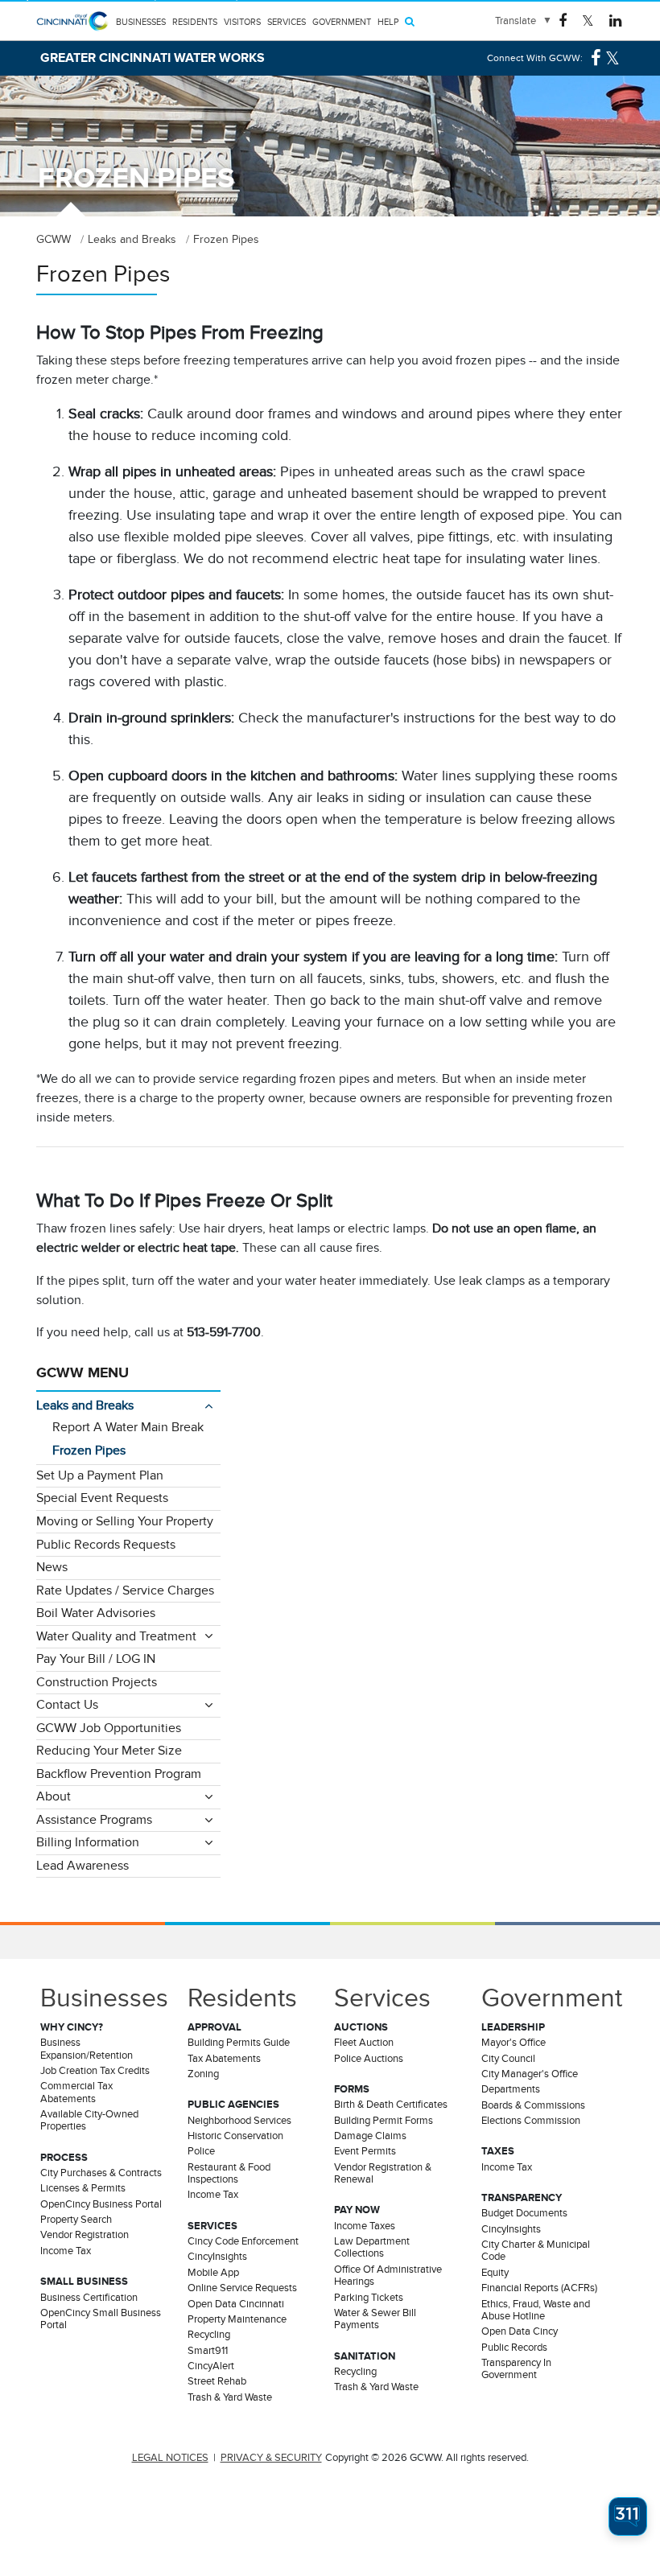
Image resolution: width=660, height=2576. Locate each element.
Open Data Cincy (520, 2331)
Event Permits (365, 2151)
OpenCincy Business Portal (101, 2204)
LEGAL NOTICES (170, 2458)
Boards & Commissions (533, 2105)
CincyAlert (211, 2366)
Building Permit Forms (384, 2121)
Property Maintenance (237, 2319)
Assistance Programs (94, 1820)
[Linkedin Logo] (615, 20)
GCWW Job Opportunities (109, 1728)
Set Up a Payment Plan (100, 1475)
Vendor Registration (85, 2235)
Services (287, 22)
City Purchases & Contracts (101, 2173)
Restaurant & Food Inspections (229, 2173)
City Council (508, 2059)
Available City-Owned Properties (89, 2120)
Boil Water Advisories (96, 1613)
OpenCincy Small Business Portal (101, 2319)
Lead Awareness (82, 1866)
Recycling (209, 2335)
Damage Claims (370, 2136)
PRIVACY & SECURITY (271, 2458)
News (52, 1567)
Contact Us (67, 1705)
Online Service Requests (242, 2288)
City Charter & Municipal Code (536, 2251)
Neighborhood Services (239, 2121)
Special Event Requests (102, 1498)
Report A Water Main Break (128, 1427)
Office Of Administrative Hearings (388, 2276)
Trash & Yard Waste (230, 2397)
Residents (195, 22)
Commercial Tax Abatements (76, 2092)
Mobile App (213, 2273)
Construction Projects (97, 1682)
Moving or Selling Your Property (125, 1521)
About (54, 1796)
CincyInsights (217, 2257)
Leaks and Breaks (85, 1405)
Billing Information (88, 1842)
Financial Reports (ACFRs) (539, 2288)
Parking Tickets (369, 2298)
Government (342, 22)
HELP (388, 22)
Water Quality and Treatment (116, 1636)
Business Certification (89, 2298)
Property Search (76, 2220)
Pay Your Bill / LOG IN (96, 1659)
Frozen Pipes (89, 1451)
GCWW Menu (82, 1372)
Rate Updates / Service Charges (125, 1590)
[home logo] (72, 31)
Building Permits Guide (239, 2043)
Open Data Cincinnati (236, 2304)
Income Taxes (365, 2226)
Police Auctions (369, 2059)
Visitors (242, 22)
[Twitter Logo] (588, 20)
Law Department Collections (372, 2247)
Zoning (203, 2074)
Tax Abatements (224, 2059)
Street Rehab (217, 2381)
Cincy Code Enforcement (243, 2241)
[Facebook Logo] (563, 20)
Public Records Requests (106, 1545)
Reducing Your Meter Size (109, 1751)
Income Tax (66, 2251)
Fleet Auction (364, 2043)
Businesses (141, 22)
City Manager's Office (530, 2074)
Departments (511, 2089)
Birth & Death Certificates (391, 2105)
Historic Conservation (235, 2136)
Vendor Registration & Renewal (383, 2173)
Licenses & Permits (83, 2188)
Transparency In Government (516, 2369)
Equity (495, 2273)
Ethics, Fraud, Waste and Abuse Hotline (536, 2310)
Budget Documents (524, 2213)
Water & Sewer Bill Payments (375, 2319)
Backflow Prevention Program (119, 1774)
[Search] (410, 21)
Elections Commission (531, 2121)
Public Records (514, 2348)
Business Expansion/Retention (87, 2049)
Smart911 (208, 2351)
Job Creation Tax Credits (95, 2071)
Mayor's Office (514, 2043)
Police (201, 2151)
